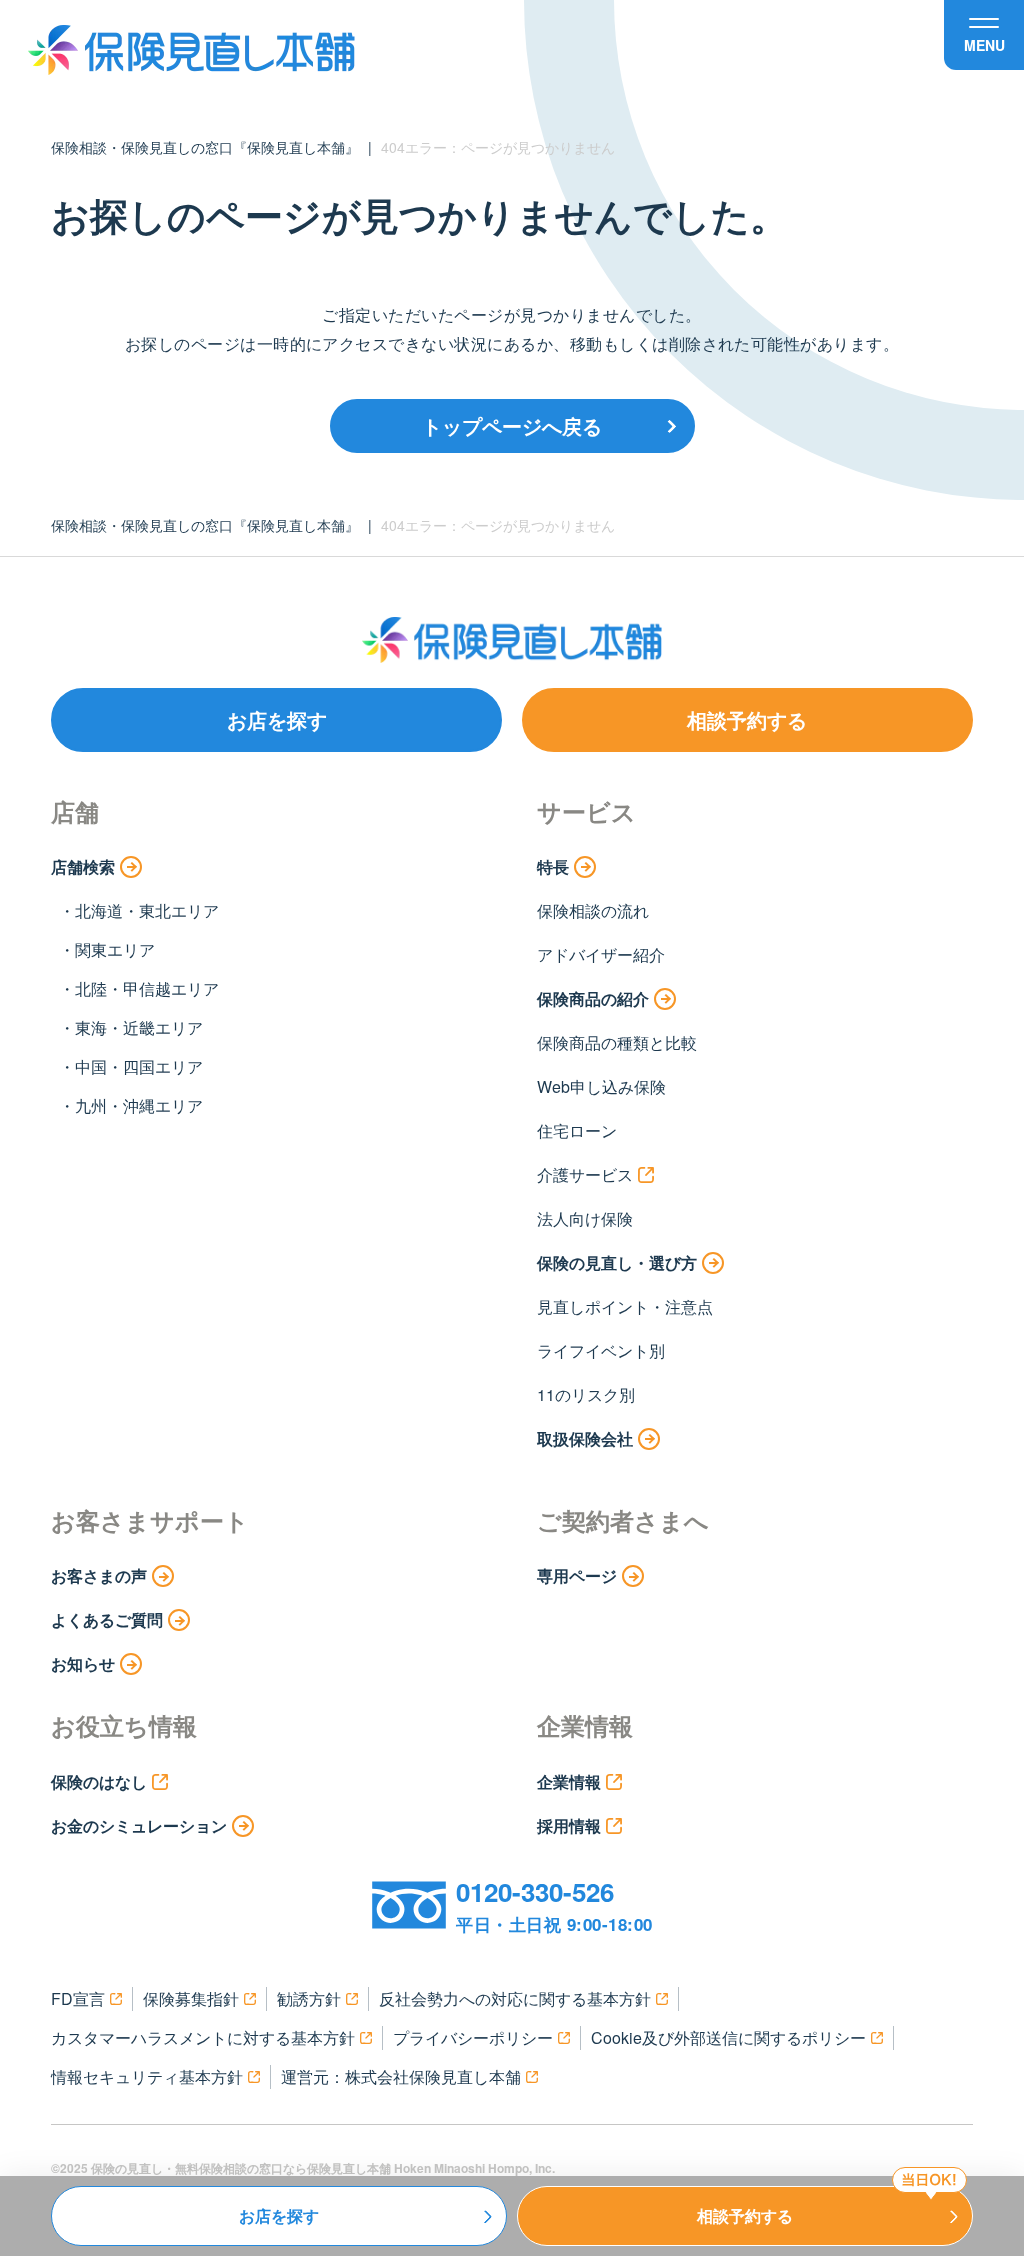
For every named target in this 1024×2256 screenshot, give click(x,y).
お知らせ (83, 1663)
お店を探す (277, 719)
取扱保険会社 (585, 1438)
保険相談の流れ (593, 910)
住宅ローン (577, 1130)
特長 (553, 866)
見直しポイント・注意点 (625, 1306)
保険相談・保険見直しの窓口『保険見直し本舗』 (205, 147)
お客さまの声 (99, 1575)
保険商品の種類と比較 (617, 1042)
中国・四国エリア (139, 1066)
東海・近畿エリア (139, 1027)
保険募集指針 (191, 1998)
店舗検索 (83, 866)
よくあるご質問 (107, 1619)
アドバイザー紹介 (601, 954)
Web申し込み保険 (601, 1086)
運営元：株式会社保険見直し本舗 (401, 2076)
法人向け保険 (585, 1218)
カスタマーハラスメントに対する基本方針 (203, 2037)
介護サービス (585, 1174)
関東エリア (115, 949)
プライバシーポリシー (473, 2037)
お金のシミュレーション (139, 1825)
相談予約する (747, 719)
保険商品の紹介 (593, 998)
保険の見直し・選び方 (617, 1262)
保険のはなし (99, 1781)
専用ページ (577, 1575)
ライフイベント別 (601, 1350)
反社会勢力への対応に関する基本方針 (515, 1998)
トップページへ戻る (512, 425)
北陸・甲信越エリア (147, 988)
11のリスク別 (586, 1394)
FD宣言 (78, 1998)
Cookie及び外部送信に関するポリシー (728, 2037)
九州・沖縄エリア (139, 1105)
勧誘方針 (309, 1998)
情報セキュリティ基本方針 (147, 2076)
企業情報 (569, 1781)
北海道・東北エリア (147, 910)
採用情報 (569, 1825)
